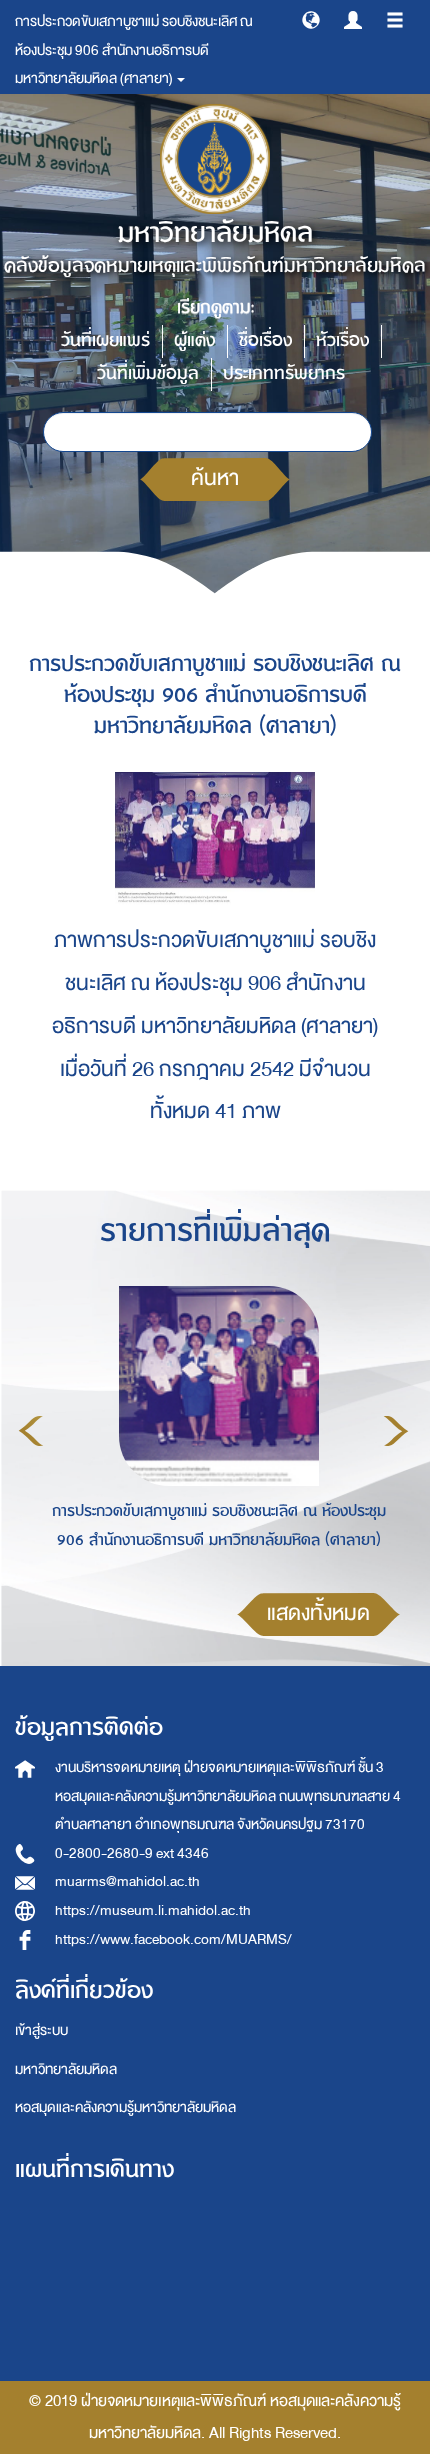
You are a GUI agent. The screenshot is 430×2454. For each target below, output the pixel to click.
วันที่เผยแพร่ (105, 340)
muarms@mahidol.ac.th (127, 1881)
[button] (311, 19)
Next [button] (396, 1431)
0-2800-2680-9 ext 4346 (132, 1853)
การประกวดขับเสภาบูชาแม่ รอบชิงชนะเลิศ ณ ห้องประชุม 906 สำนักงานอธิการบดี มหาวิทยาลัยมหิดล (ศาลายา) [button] (134, 50)
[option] (213, 1428)
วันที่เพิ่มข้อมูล (148, 373)
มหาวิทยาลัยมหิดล (66, 2069)
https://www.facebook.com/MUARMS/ (173, 1939)
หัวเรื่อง (342, 340)
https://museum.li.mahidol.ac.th (153, 1910)
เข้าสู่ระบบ (41, 2030)
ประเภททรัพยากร (284, 373)
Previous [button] (31, 1431)
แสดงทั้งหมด (318, 1613)
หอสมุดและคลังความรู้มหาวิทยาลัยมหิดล (125, 2107)
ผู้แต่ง (194, 340)
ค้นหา (215, 478)
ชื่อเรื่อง (265, 340)
